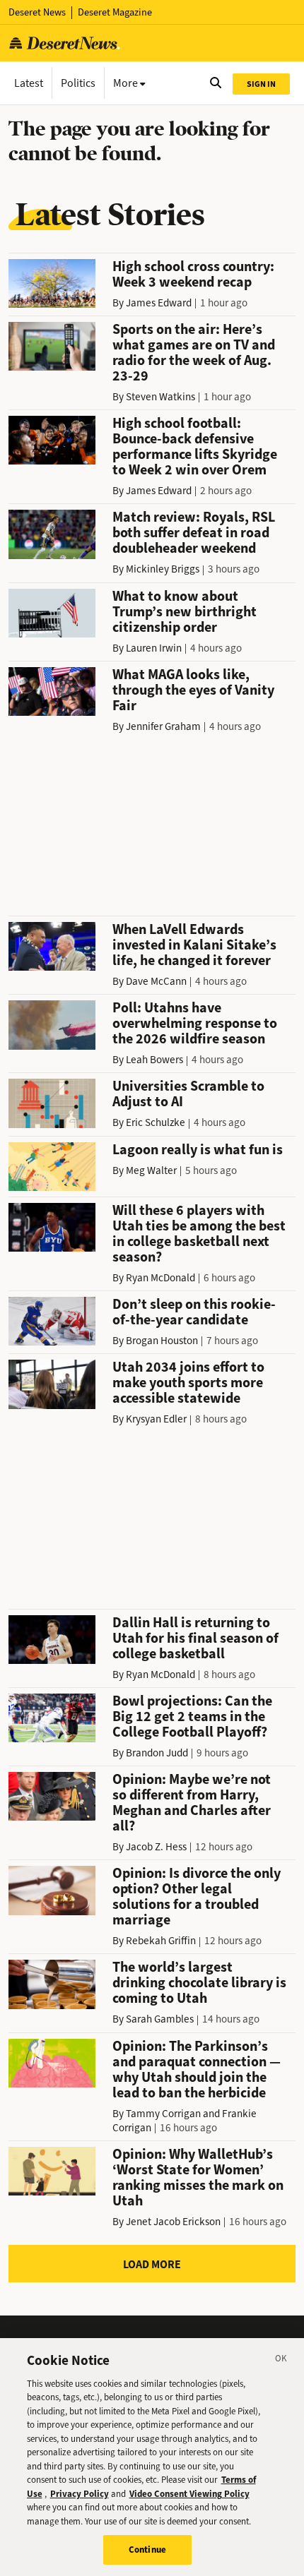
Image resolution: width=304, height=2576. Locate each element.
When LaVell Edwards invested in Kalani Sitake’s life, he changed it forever (194, 945)
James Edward (159, 303)
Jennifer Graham (163, 726)
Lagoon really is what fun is (198, 1150)
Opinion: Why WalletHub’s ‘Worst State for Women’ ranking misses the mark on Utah (198, 2177)
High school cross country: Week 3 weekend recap (193, 274)
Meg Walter (151, 1170)
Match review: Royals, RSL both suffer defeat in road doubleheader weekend (194, 533)
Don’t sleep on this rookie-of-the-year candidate (194, 1312)
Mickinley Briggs (163, 569)
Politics (78, 83)
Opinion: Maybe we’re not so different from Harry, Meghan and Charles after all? (192, 1803)
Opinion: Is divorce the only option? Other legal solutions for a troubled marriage (197, 1897)
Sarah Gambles (160, 2019)
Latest (29, 83)
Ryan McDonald (160, 1278)
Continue (147, 2550)
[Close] (281, 2361)
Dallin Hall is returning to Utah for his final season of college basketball (195, 1638)
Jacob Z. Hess (156, 1847)
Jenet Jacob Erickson (173, 2222)
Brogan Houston (162, 1341)
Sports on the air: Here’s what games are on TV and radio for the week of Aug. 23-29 (194, 353)
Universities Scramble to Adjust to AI (188, 1094)
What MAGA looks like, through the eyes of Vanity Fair (193, 690)
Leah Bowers (154, 1060)
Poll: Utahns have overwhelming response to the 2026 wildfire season (195, 1023)
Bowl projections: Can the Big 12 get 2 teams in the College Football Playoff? (192, 1717)
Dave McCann (156, 981)
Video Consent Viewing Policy (189, 2494)
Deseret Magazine (115, 12)
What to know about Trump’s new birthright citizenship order (185, 612)
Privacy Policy (80, 2494)
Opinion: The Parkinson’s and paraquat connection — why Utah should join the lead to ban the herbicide (197, 2069)
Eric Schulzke (156, 1122)
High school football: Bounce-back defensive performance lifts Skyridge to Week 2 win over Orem (195, 447)
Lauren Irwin (154, 648)
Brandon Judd (157, 1753)
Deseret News (37, 12)
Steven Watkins (160, 397)
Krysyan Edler (156, 1419)
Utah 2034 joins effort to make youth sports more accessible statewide (188, 1383)
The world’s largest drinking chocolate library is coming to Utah (199, 1983)
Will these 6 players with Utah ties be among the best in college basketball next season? (199, 1234)
